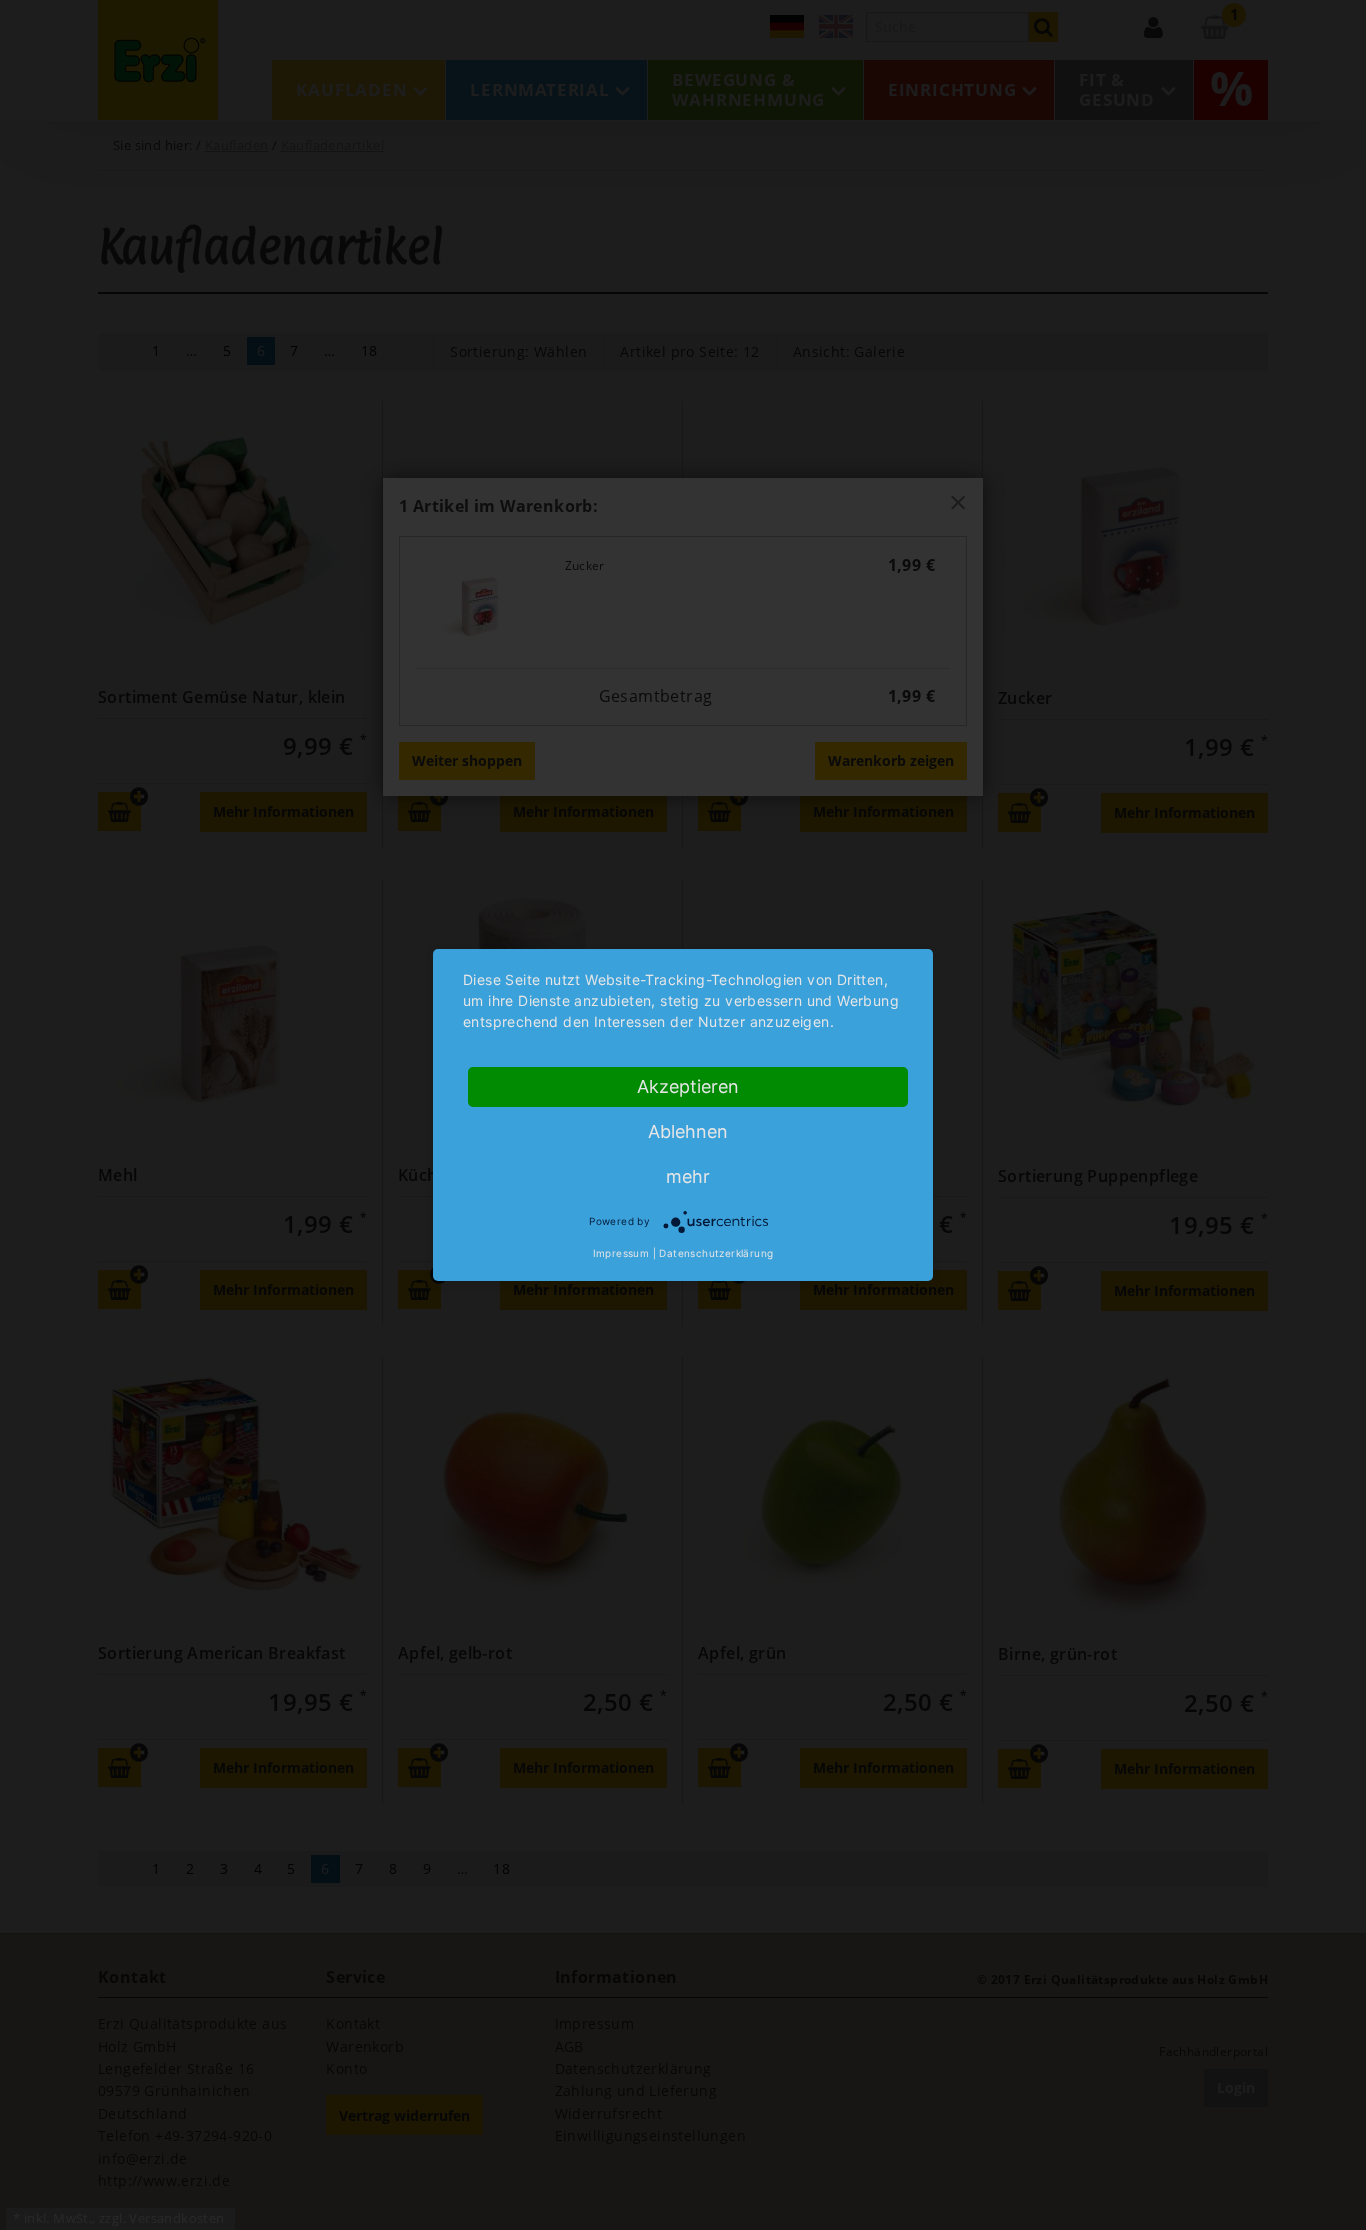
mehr (688, 1176)
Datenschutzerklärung (716, 1253)
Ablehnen (688, 1131)
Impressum (621, 1253)
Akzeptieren (688, 1086)
